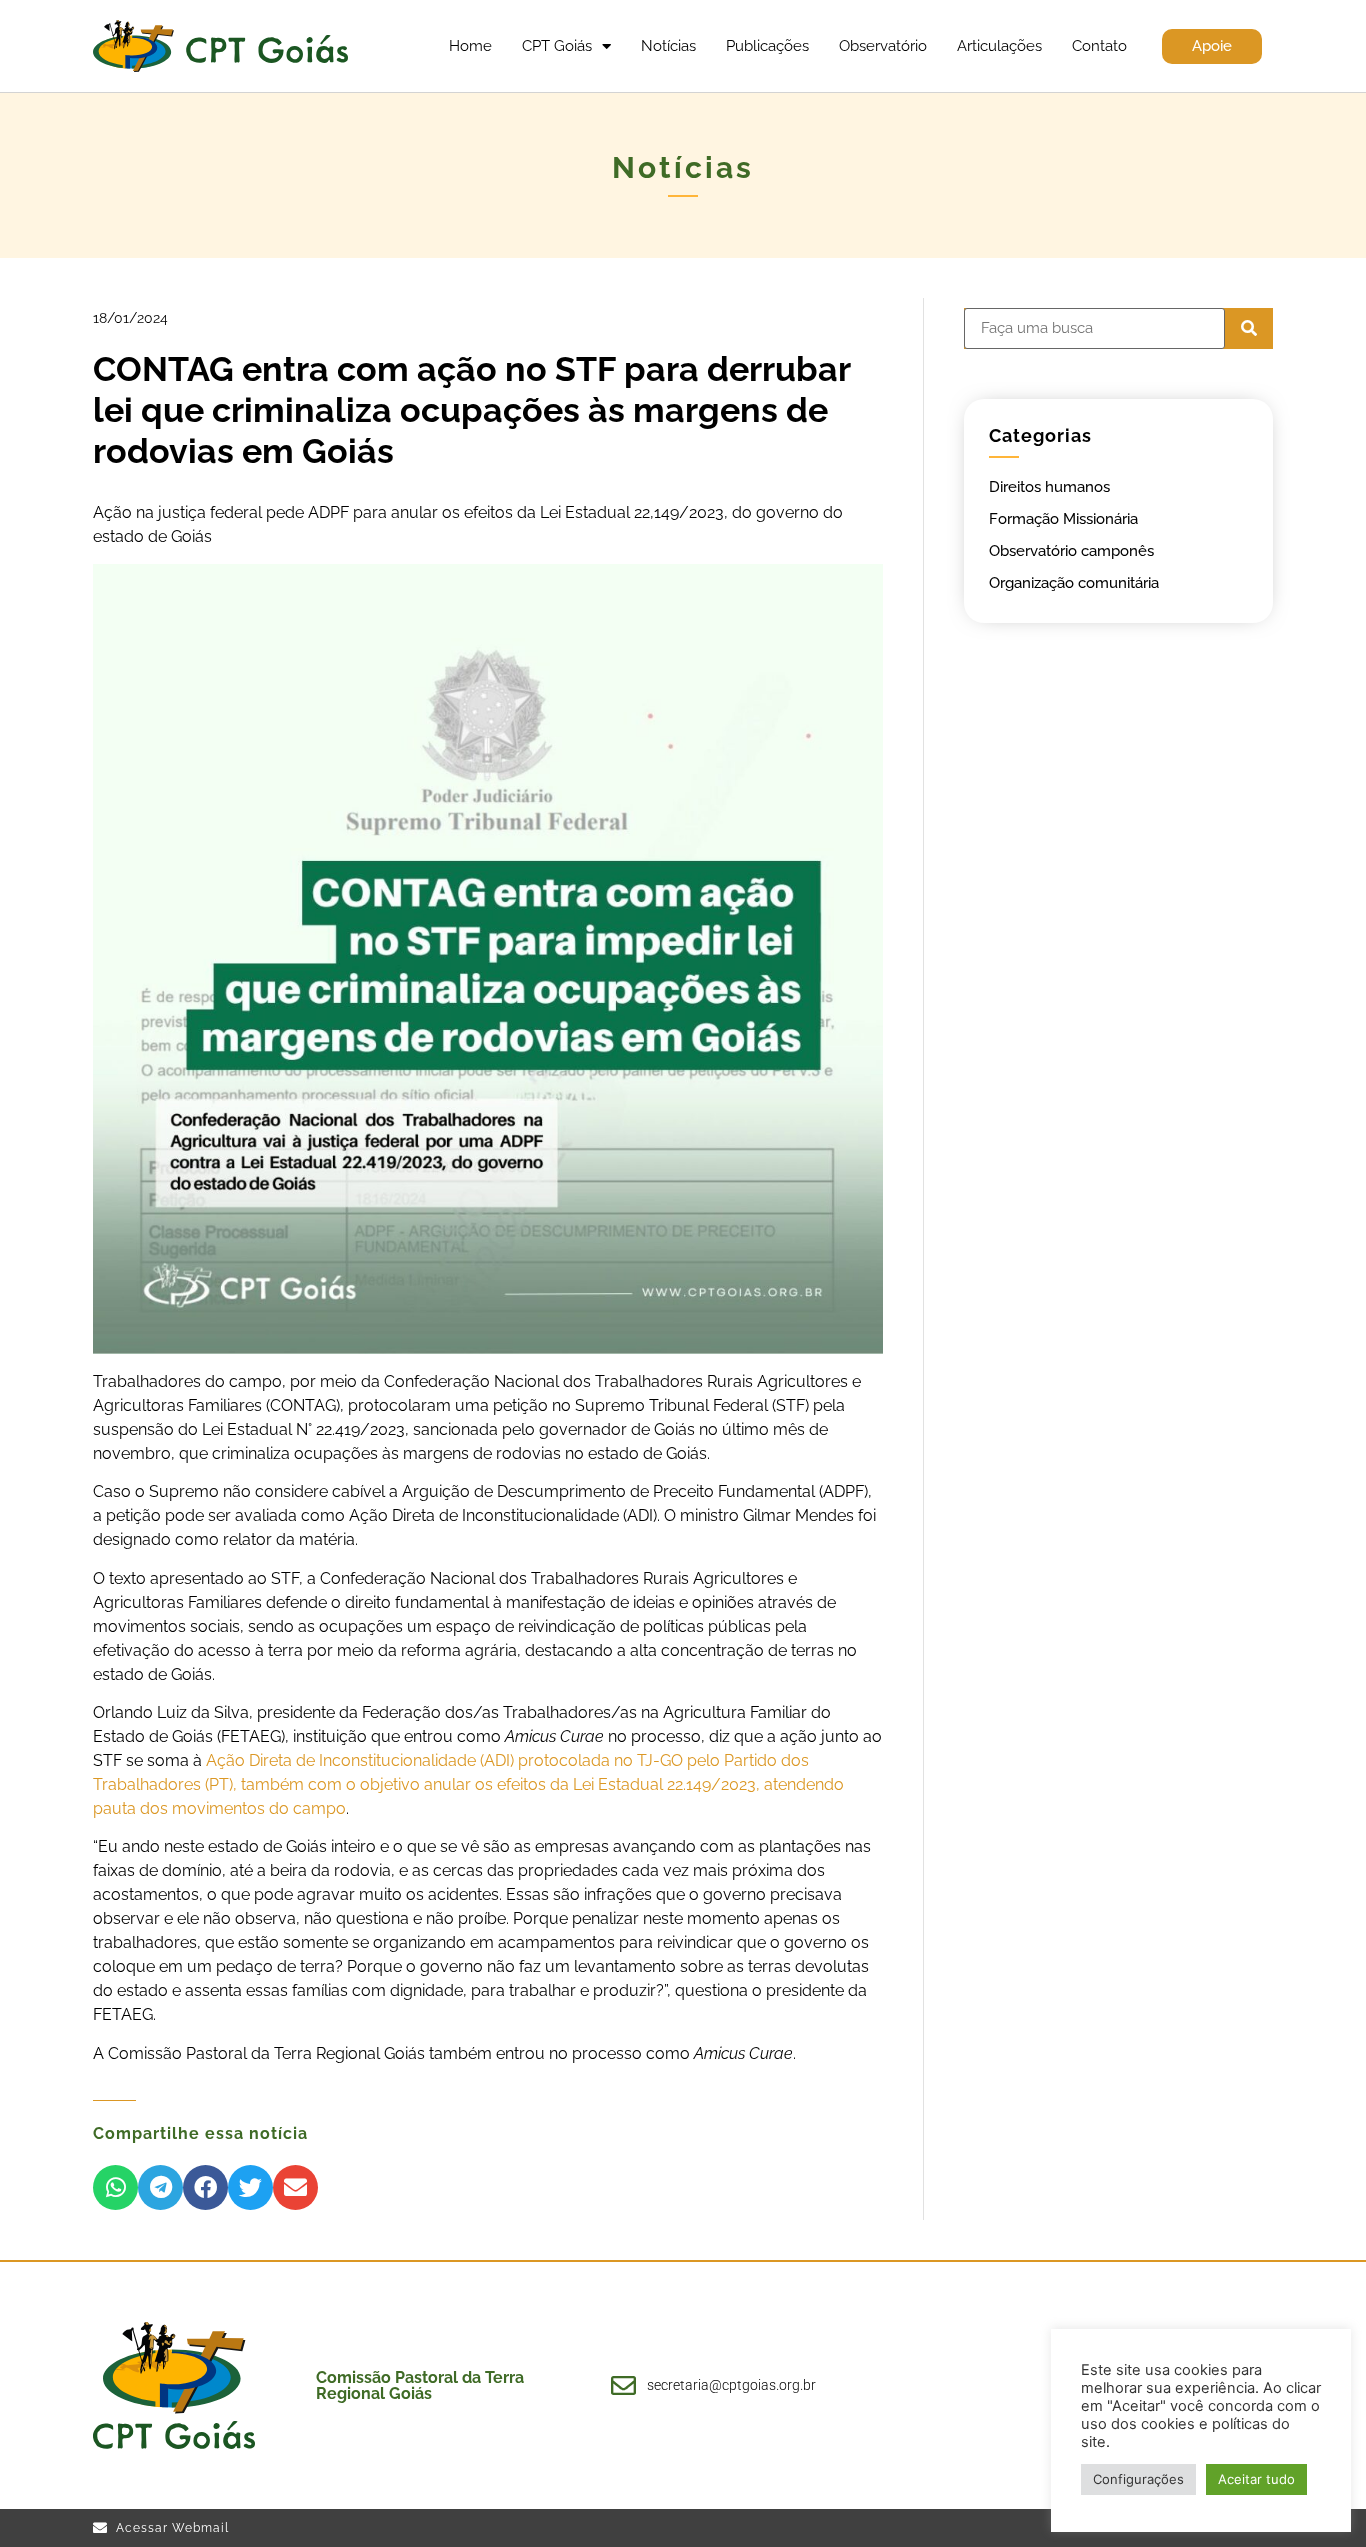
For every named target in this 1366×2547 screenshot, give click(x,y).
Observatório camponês (1071, 551)
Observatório (883, 46)
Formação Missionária (1063, 519)
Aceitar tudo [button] (1256, 2479)
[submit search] (1249, 328)
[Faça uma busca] (1094, 328)
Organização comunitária (1074, 583)
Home (470, 46)
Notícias (668, 46)
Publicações (767, 46)
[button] (115, 2187)
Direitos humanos (1049, 487)
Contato (1099, 46)
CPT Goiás (557, 46)
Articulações (999, 46)
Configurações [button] (1138, 2479)
